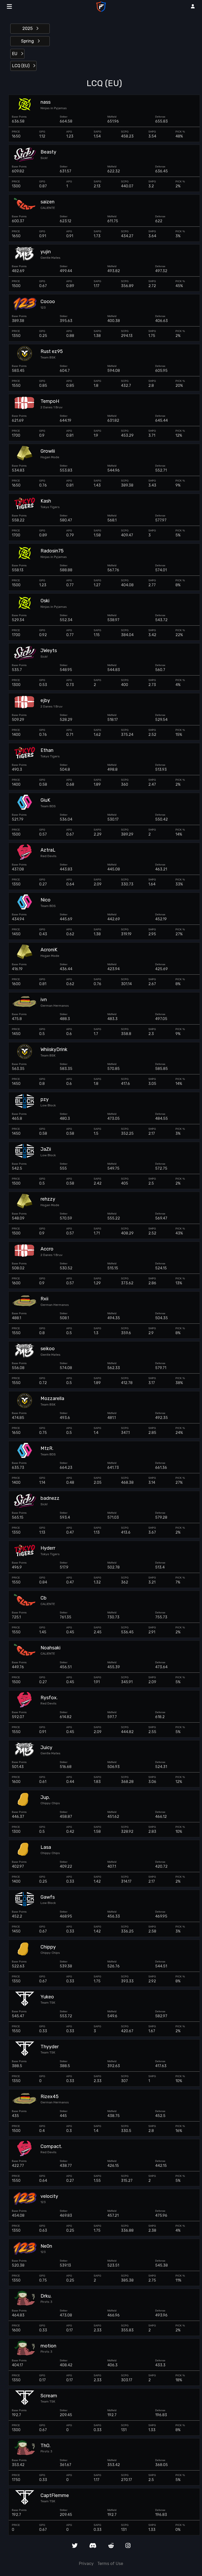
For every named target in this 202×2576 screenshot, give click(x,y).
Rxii (44, 1299)
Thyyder (50, 2047)
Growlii (48, 451)
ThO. (46, 2446)
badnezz (50, 1498)
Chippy (48, 1947)
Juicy (46, 1748)
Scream (49, 2396)
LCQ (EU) (21, 66)
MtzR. (47, 1448)
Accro (47, 1249)
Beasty (48, 152)
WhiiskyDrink (54, 1050)
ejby (45, 701)
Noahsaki (50, 1648)
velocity (49, 2196)
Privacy (86, 2564)
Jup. (45, 1798)
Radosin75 (52, 551)
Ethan (47, 750)
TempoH (50, 401)
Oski (45, 601)
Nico (46, 900)
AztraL (48, 850)
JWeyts (49, 651)
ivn (44, 1000)
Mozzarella (52, 1399)
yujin (46, 252)
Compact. (51, 2147)
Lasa (46, 1847)
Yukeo (47, 1997)
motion (48, 2346)
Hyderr (48, 1548)
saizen (47, 202)
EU (15, 54)
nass (46, 102)
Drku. (46, 2296)
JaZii (46, 1149)
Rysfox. (49, 1698)
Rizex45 (50, 2097)
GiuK (45, 800)
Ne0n (46, 2246)
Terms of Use (110, 2564)
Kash (46, 501)
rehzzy (48, 1199)
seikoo (48, 1349)
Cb (44, 1598)
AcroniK (49, 950)
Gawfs (48, 1897)
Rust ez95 (52, 352)
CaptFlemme (55, 2496)
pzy (45, 1099)
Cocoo (48, 302)
